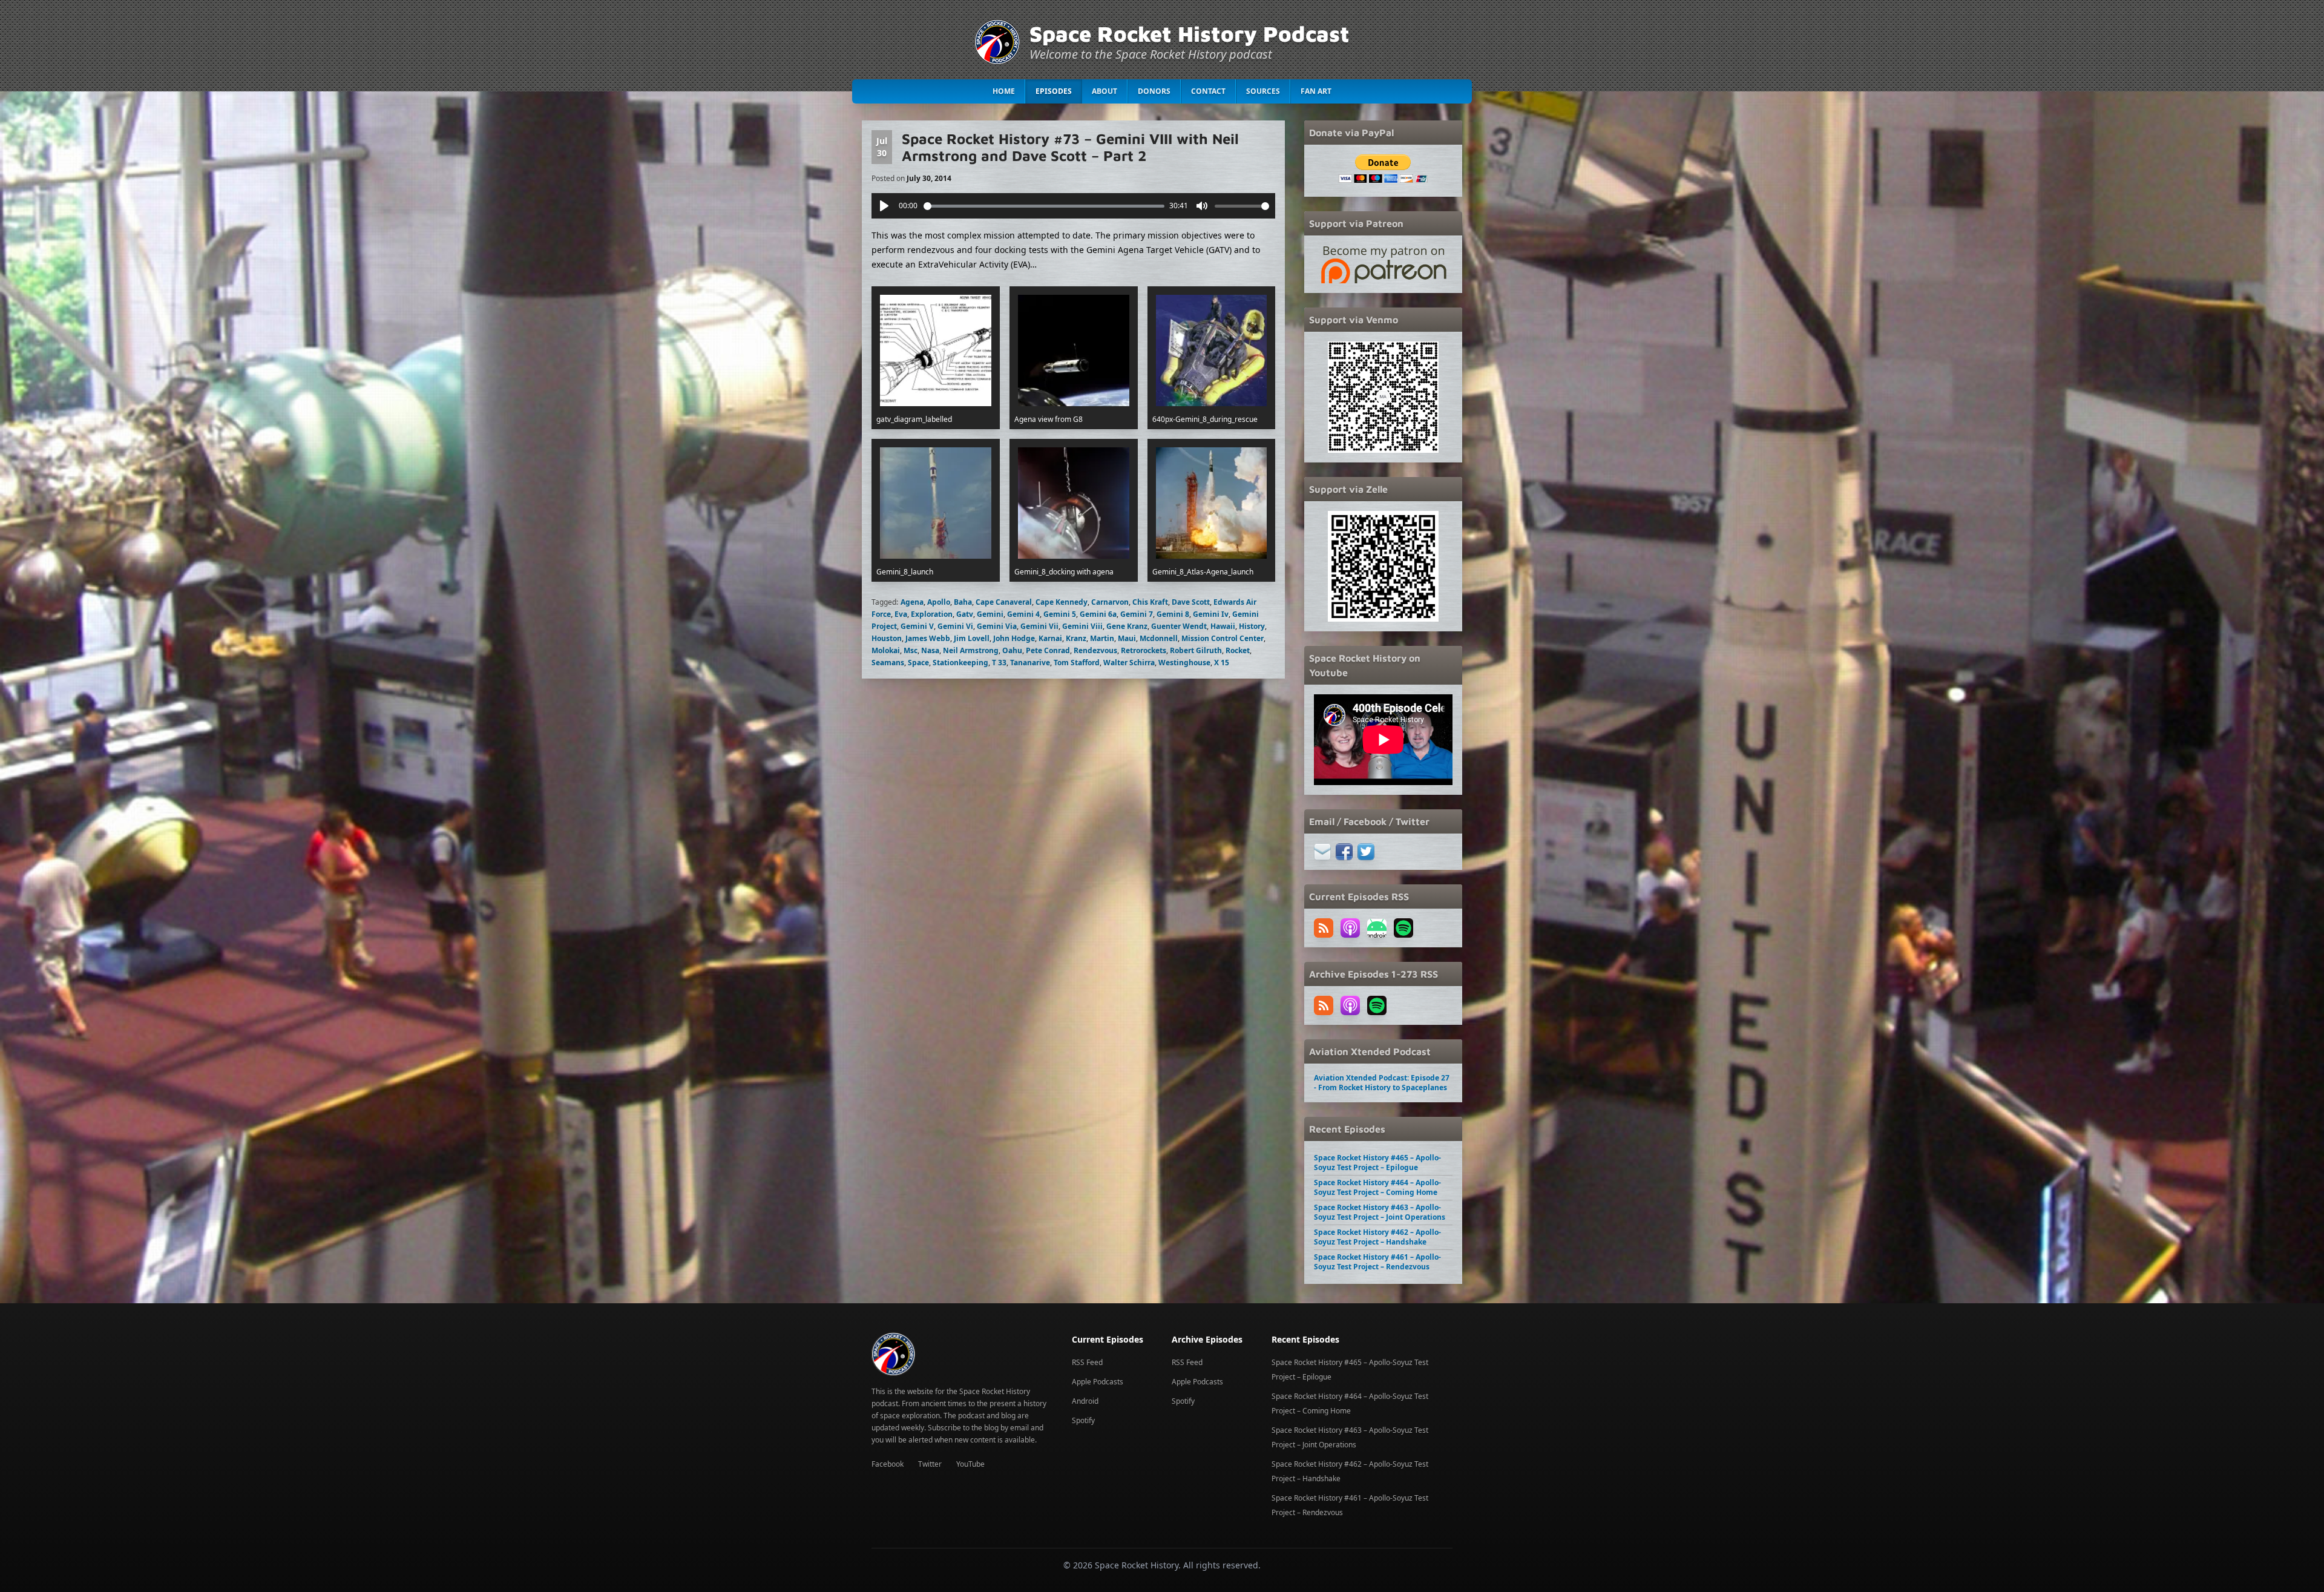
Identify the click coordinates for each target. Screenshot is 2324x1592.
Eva (901, 614)
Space (918, 663)
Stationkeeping (960, 663)
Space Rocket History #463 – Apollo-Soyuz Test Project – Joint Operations (1380, 1212)
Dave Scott (1191, 602)
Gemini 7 (1137, 614)
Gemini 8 (1173, 614)
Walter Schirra (1129, 663)
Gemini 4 (1023, 614)
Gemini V (917, 626)
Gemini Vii (1039, 626)
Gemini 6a (1098, 614)
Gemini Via (997, 626)
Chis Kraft (1150, 602)
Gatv (965, 614)
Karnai (1050, 638)
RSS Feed (1087, 1362)
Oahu (1012, 650)
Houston (887, 638)
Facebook (888, 1464)
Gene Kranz (1127, 626)
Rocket (1238, 650)
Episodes (1054, 91)
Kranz (1076, 638)
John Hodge (1014, 638)
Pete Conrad (1048, 650)
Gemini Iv (1211, 614)
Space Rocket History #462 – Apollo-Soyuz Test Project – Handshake (1377, 1237)
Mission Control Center (1223, 638)
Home (1004, 91)
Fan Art (1316, 91)
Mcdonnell (1159, 638)
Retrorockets (1144, 650)
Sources (1263, 91)
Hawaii (1223, 626)
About (1105, 91)
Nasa (930, 650)
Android (1085, 1401)
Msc (911, 650)
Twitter (930, 1464)
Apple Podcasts (1098, 1382)
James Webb (928, 638)
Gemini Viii (1082, 626)
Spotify (1083, 1420)
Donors (1154, 91)
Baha (963, 602)
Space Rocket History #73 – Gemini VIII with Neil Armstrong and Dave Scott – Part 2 (1070, 147)
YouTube (970, 1464)
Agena (912, 602)
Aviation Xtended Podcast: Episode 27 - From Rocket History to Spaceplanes (1382, 1083)
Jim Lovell (972, 638)
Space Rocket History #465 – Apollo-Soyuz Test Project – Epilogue (1377, 1163)
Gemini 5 (1060, 614)
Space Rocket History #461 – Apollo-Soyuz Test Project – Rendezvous (1377, 1262)
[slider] (1044, 206)
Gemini (990, 614)
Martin (1102, 638)
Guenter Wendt (1179, 626)
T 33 (999, 663)
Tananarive (1030, 663)
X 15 (1222, 663)
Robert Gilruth (1196, 650)
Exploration (932, 614)
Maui (1127, 638)
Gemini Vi (955, 626)
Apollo (939, 602)
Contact (1208, 91)
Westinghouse (1184, 663)
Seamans (888, 663)
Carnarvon (1110, 602)
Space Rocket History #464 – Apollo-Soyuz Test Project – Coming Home (1377, 1187)
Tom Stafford (1077, 663)
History (1252, 626)
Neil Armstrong (971, 650)
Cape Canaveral (1004, 602)
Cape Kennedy (1062, 602)
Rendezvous (1095, 650)
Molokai (886, 650)
